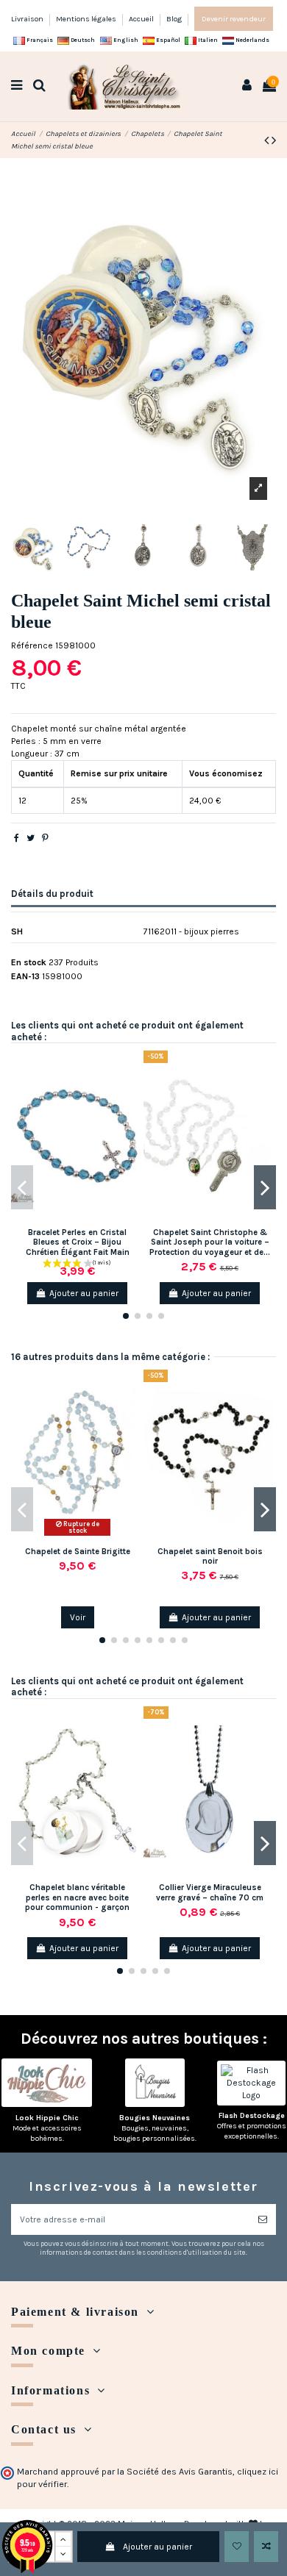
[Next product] (274, 140)
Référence (32, 645)
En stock (29, 962)
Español (167, 40)
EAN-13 (25, 976)
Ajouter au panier (157, 2547)
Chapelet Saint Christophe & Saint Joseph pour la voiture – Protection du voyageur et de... (210, 1242)
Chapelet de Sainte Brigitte (78, 1552)
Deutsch (82, 40)
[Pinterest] (45, 838)
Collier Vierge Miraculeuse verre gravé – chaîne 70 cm (210, 1892)
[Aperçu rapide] (133, 1120)
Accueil (142, 19)
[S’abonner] (263, 2219)
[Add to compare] (266, 2547)
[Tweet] (31, 838)
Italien (207, 40)
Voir (78, 1617)
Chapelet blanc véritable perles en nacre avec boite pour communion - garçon (77, 1897)
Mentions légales (87, 19)
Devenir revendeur (234, 19)
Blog (174, 19)
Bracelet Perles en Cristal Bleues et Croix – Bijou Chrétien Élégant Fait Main (78, 1242)
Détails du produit (52, 894)
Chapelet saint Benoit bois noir (210, 1556)
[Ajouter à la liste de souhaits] (237, 2547)
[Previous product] (268, 140)
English (125, 40)
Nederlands (252, 40)
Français (39, 40)
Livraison (28, 19)
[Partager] (17, 838)
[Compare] (133, 1095)
